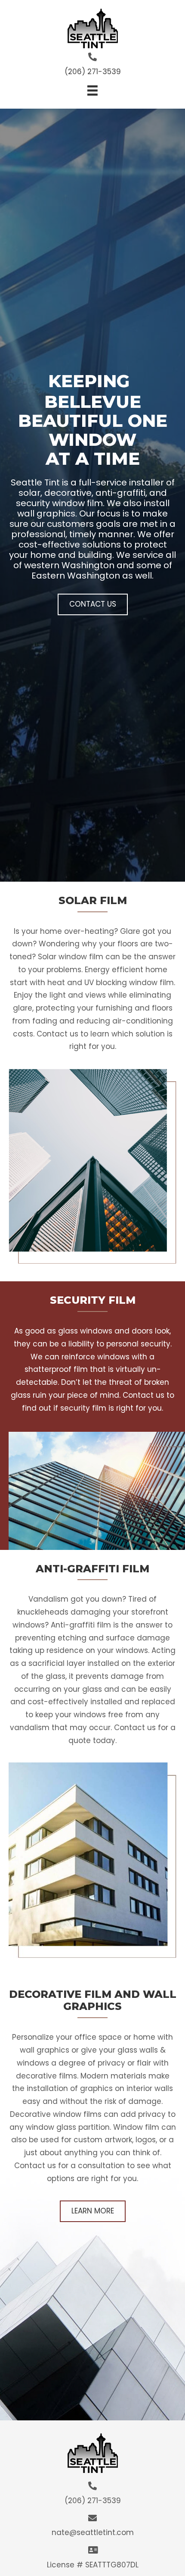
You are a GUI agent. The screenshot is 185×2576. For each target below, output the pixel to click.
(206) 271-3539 (93, 72)
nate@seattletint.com (93, 2532)
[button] (93, 604)
